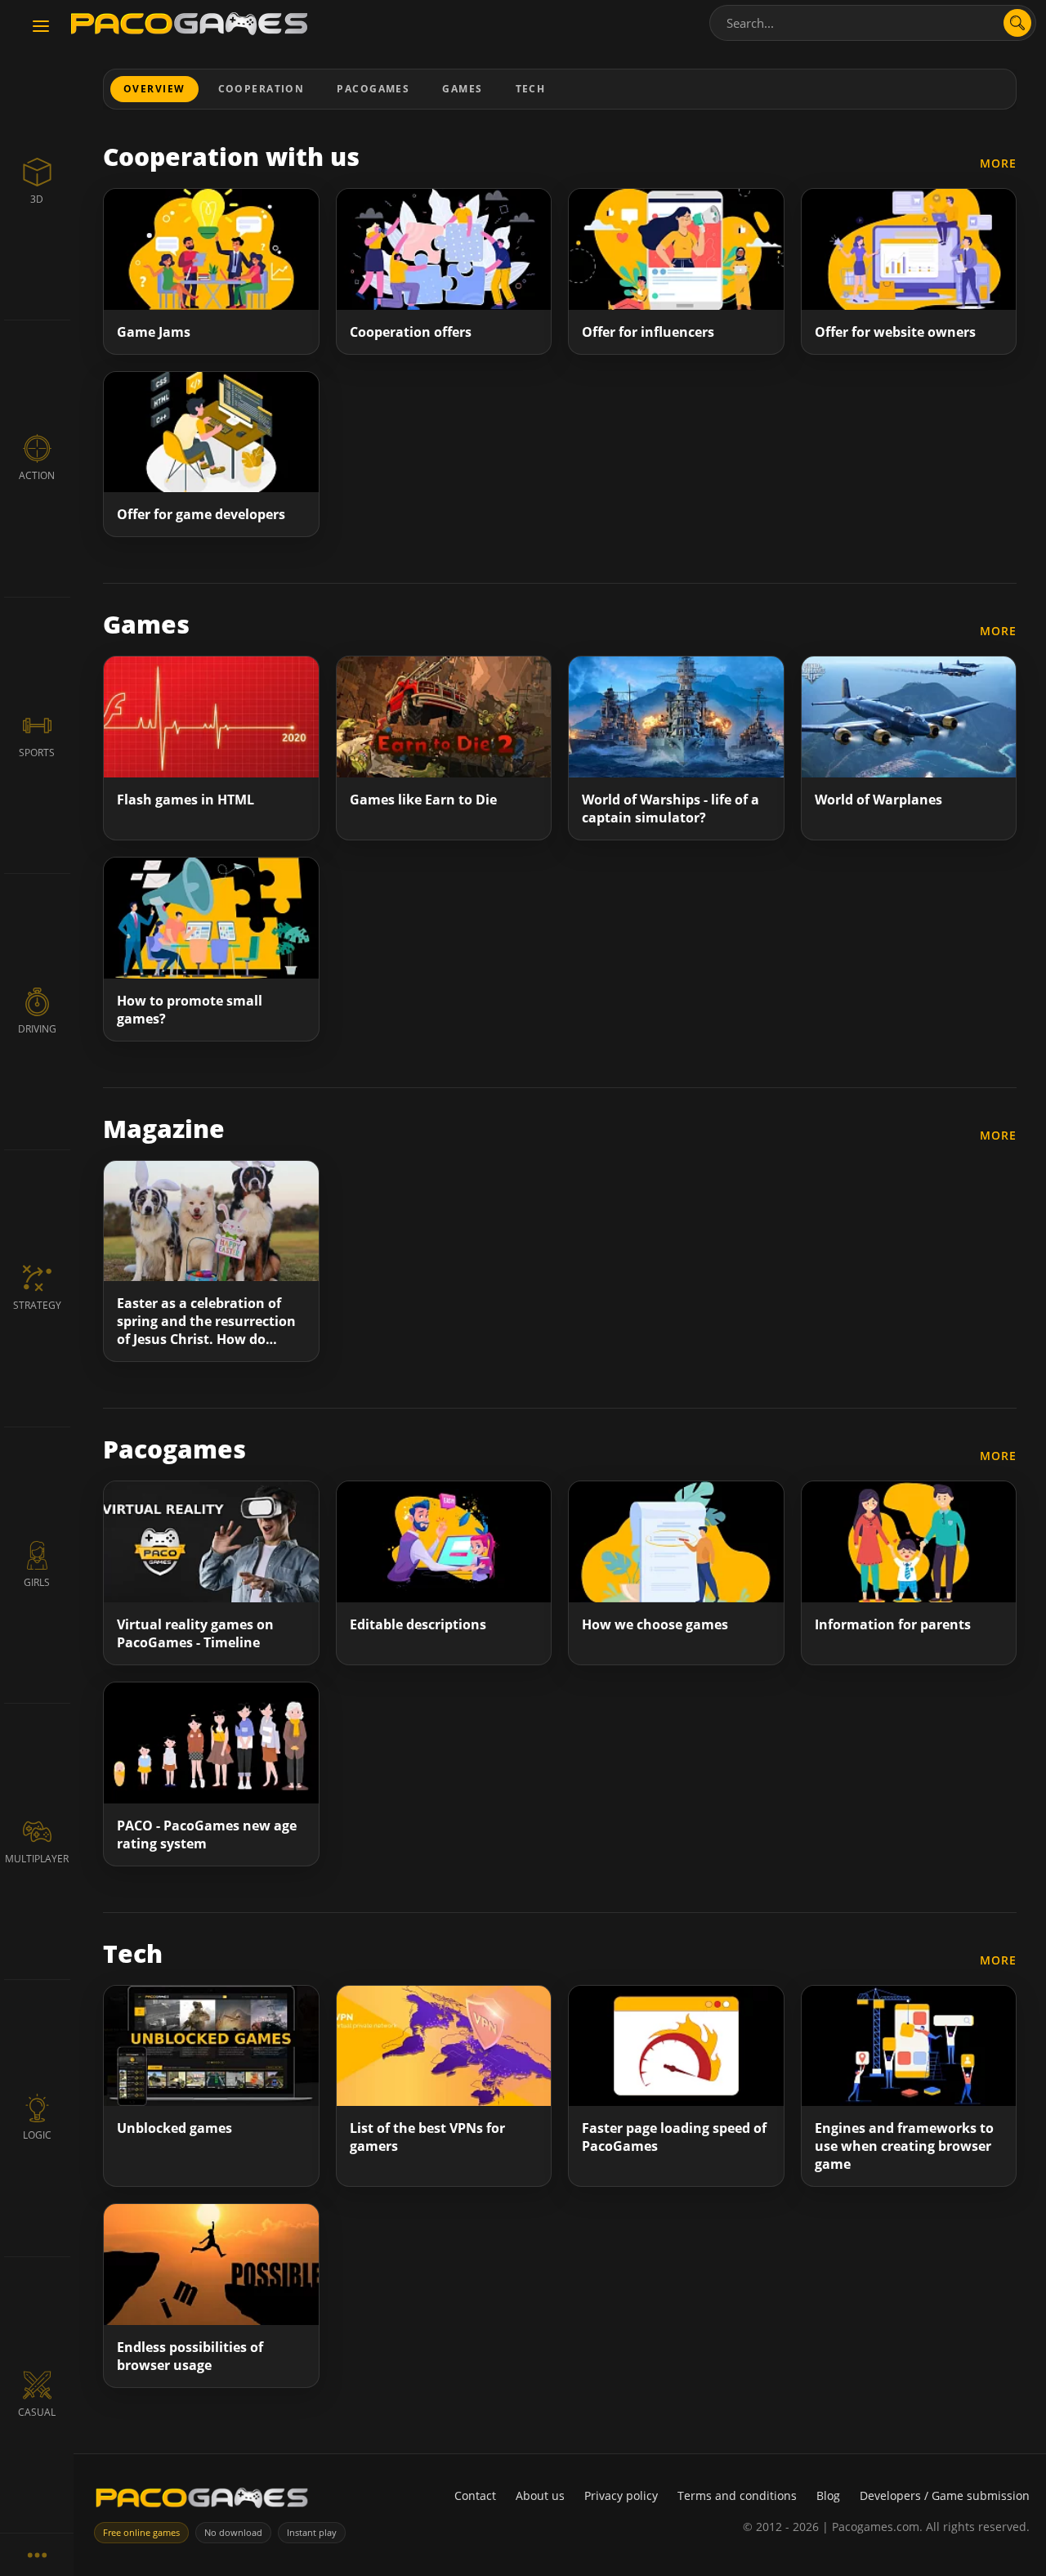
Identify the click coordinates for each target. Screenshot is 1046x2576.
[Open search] (1017, 23)
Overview (154, 89)
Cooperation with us (231, 157)
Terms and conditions (737, 2495)
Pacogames (373, 89)
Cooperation (261, 89)
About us (540, 2495)
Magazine (164, 1129)
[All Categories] (37, 2554)
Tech (531, 89)
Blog (828, 2495)
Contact (475, 2495)
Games (462, 89)
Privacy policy (621, 2495)
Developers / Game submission (945, 2495)
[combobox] (873, 23)
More (998, 163)
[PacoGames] (202, 2501)
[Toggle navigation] (41, 27)
